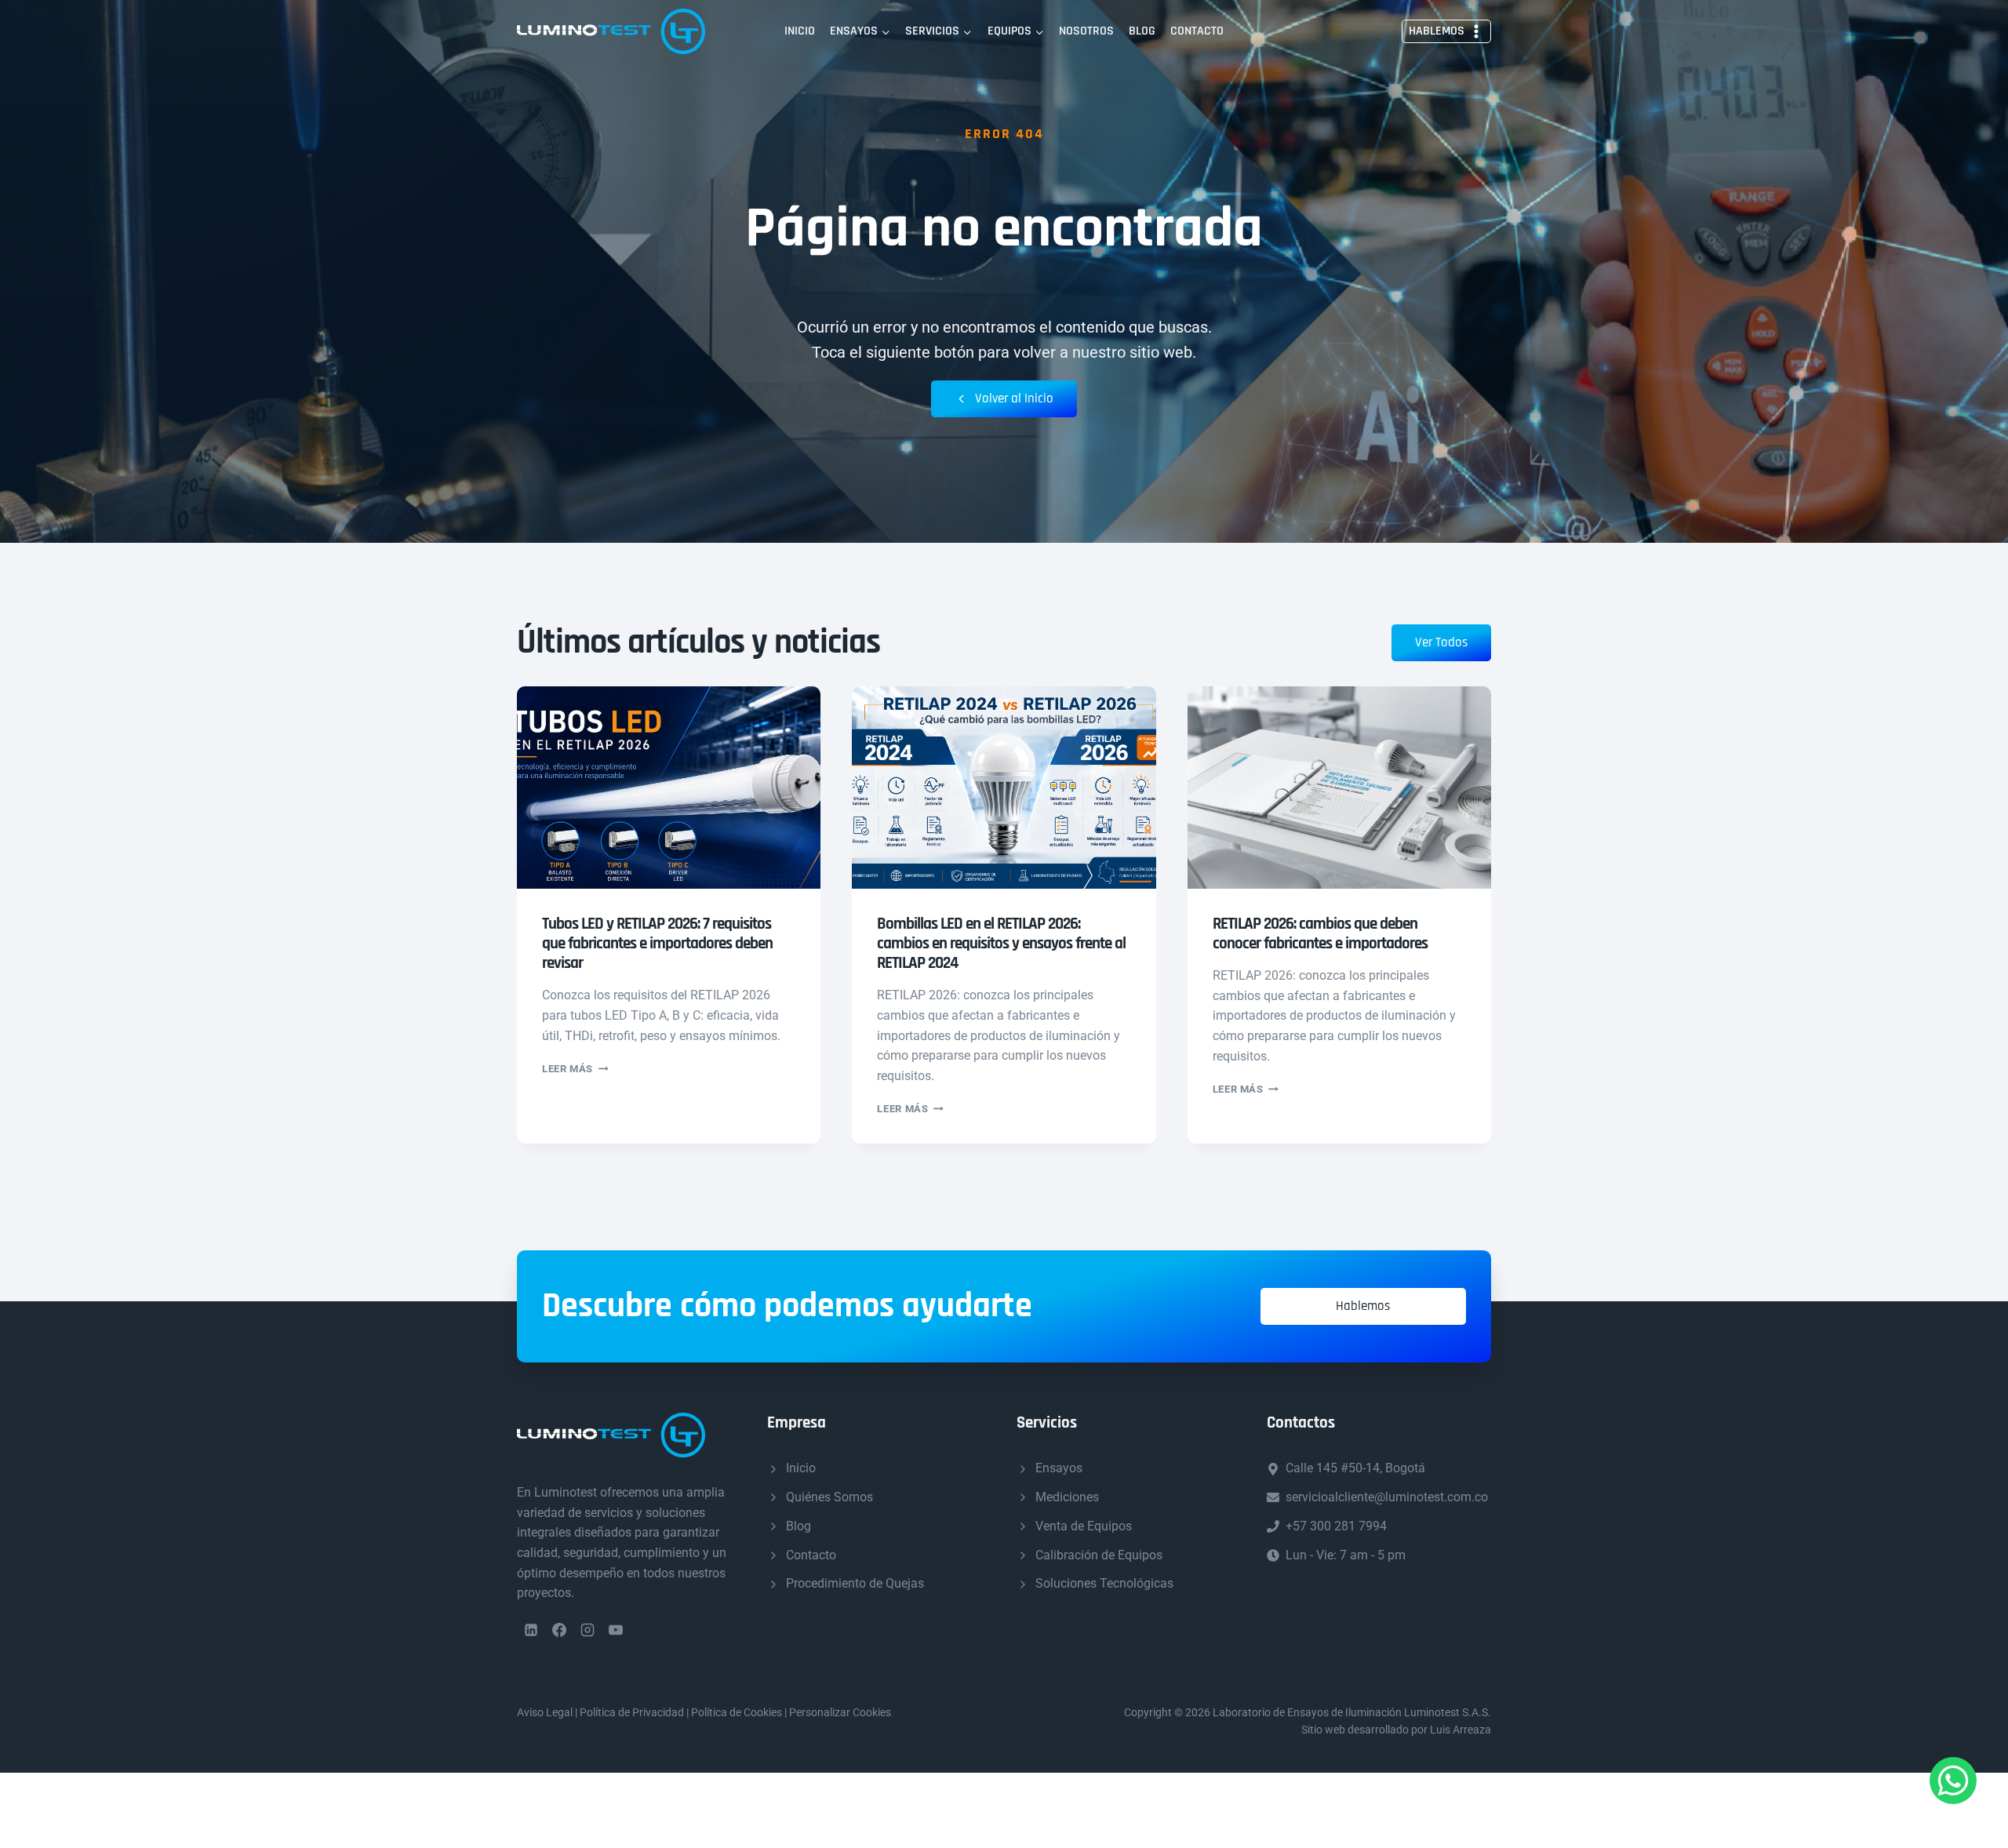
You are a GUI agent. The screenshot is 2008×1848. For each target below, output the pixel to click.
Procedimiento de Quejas (855, 1583)
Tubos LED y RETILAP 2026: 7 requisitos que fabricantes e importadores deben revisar (657, 943)
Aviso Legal (545, 1712)
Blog (1142, 31)
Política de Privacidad (632, 1712)
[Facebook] (559, 1630)
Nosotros (1086, 31)
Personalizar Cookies (840, 1712)
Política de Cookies (737, 1712)
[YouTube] (616, 1630)
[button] (1364, 1306)
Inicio (800, 31)
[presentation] (669, 788)
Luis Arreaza (1461, 1730)
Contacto (1197, 31)
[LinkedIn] (531, 1630)
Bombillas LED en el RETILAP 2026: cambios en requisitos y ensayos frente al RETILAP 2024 (1001, 943)
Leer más (575, 1069)
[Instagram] (587, 1630)
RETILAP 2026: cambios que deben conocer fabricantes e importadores (1320, 933)
